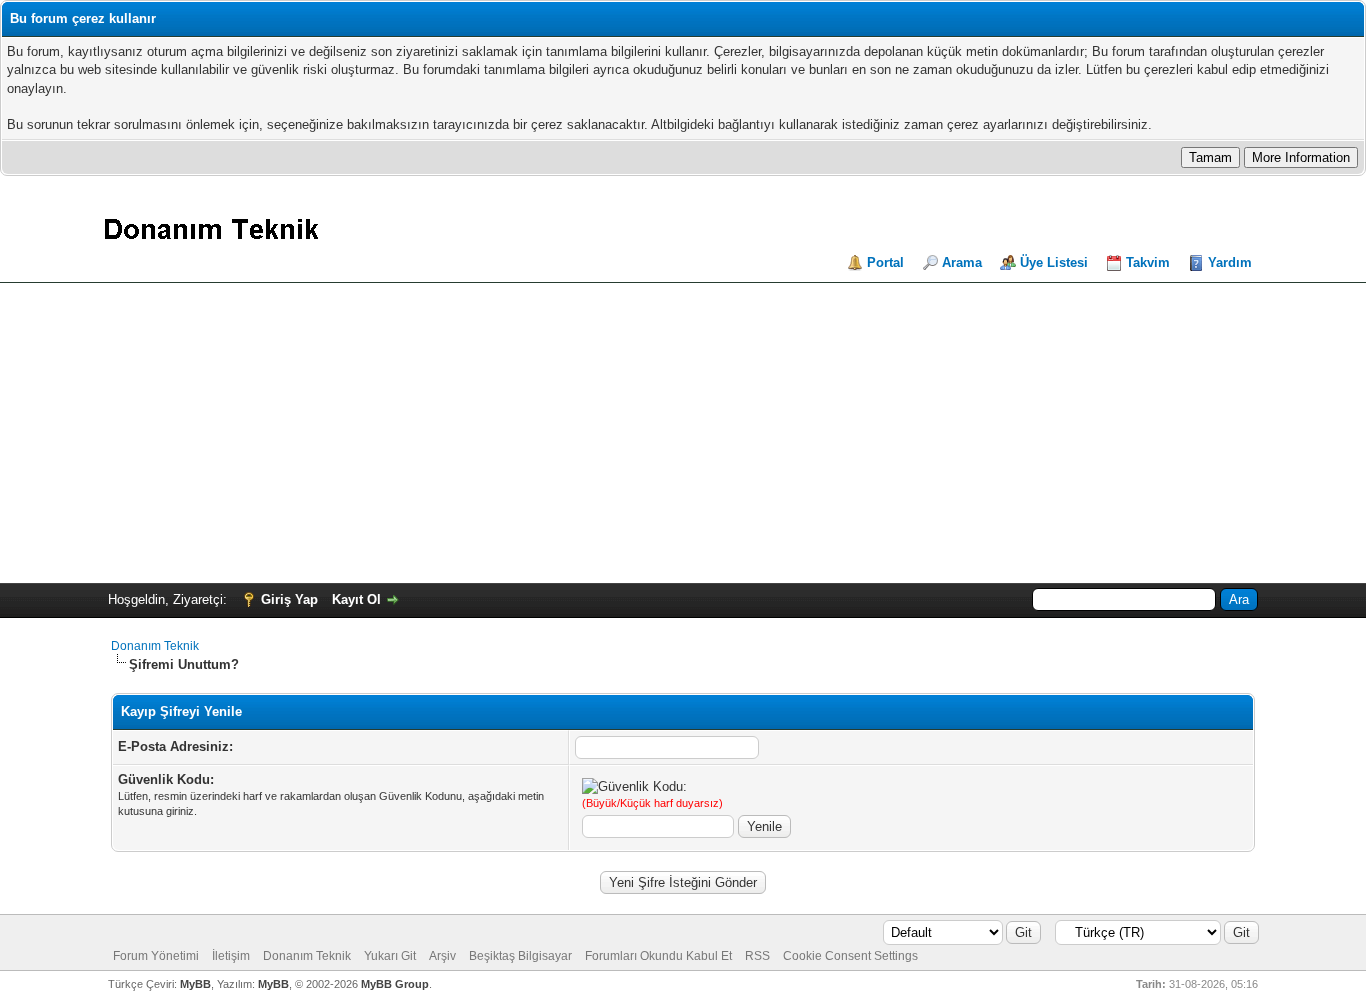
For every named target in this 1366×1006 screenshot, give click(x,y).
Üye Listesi (1054, 262)
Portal (885, 262)
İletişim (231, 956)
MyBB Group (395, 984)
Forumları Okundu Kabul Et (658, 956)
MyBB (195, 984)
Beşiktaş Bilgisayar (520, 956)
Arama (962, 262)
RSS (757, 956)
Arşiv (442, 956)
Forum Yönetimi (156, 956)
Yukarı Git (390, 956)
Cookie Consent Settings (850, 956)
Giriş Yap (289, 599)
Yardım (1230, 262)
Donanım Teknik (155, 646)
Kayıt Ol (356, 599)
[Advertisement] (683, 433)
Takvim (1148, 262)
